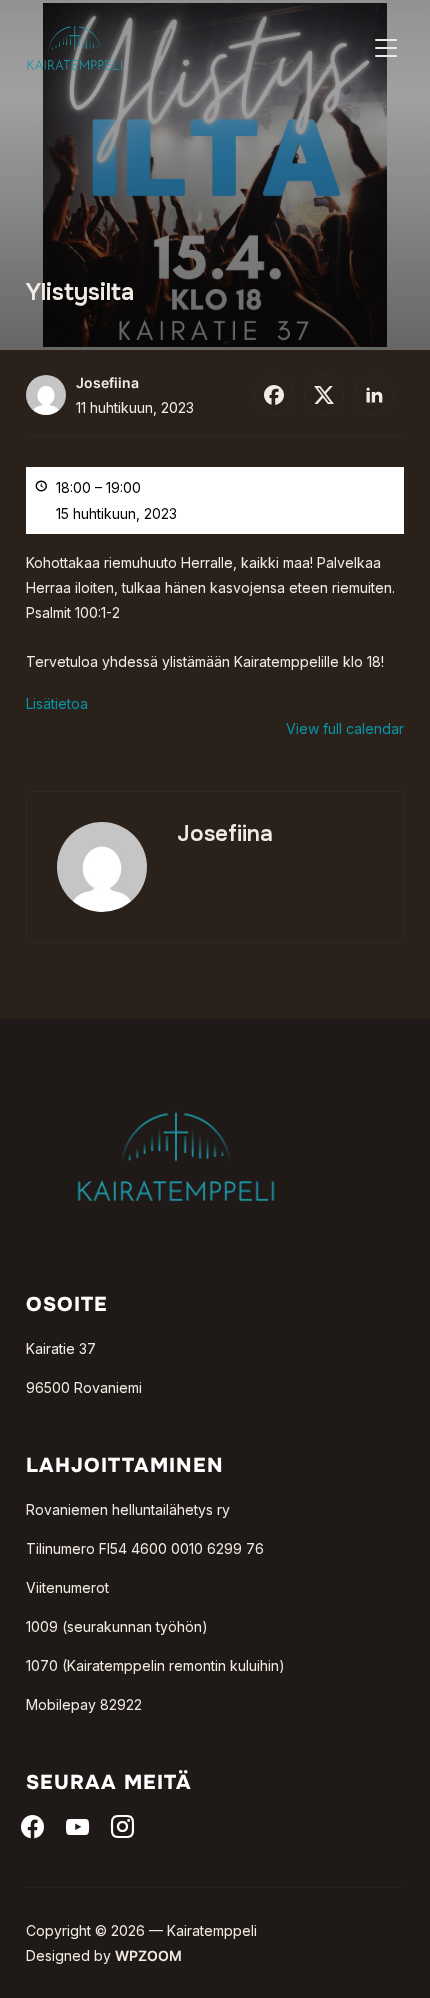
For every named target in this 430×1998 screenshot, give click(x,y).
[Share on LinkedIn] (374, 395)
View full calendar (345, 728)
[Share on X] (324, 395)
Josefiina (107, 382)
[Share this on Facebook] (274, 395)
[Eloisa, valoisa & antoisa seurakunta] (176, 1079)
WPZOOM (148, 1955)
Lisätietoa (57, 703)
